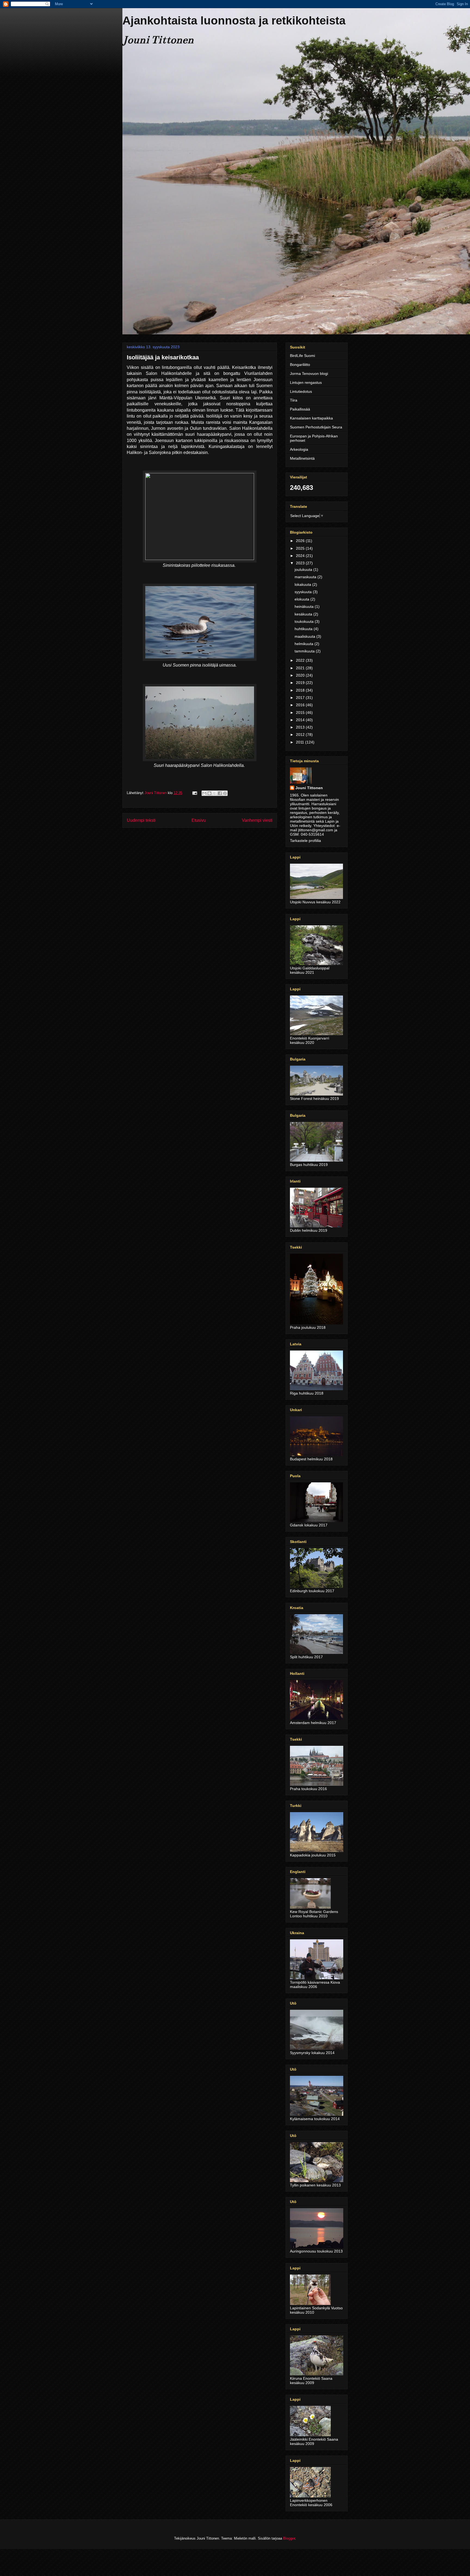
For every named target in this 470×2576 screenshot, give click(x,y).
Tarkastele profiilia (305, 841)
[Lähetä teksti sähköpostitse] (194, 793)
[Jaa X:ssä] (215, 793)
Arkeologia (299, 449)
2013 (301, 727)
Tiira (294, 400)
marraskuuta (306, 577)
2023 (301, 563)
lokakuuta (303, 584)
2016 (301, 705)
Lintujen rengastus (306, 382)
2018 (301, 690)
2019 (301, 683)
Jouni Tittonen (309, 788)
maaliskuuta (305, 636)
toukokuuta (305, 621)
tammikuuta (305, 651)
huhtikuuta (304, 629)
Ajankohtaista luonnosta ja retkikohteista (234, 21)
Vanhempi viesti (257, 820)
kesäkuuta (304, 614)
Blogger (289, 2538)
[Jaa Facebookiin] (220, 793)
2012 (301, 735)
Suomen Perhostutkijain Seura (316, 427)
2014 (301, 720)
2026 (301, 541)
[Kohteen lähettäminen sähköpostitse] (204, 793)
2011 (301, 742)
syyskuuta (304, 592)
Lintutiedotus (301, 391)
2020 (301, 675)
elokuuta (302, 599)
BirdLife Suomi (302, 356)
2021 (301, 668)
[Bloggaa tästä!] (209, 793)
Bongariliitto (300, 365)
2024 (301, 556)
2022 (301, 660)
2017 (301, 698)
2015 (301, 713)
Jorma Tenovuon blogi (309, 374)
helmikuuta (304, 644)
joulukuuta (304, 570)
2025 (301, 548)
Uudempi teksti (141, 820)
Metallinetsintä (302, 458)
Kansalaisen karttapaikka (311, 418)
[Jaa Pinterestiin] (225, 793)
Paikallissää (300, 409)
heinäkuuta (305, 606)
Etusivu (199, 820)
